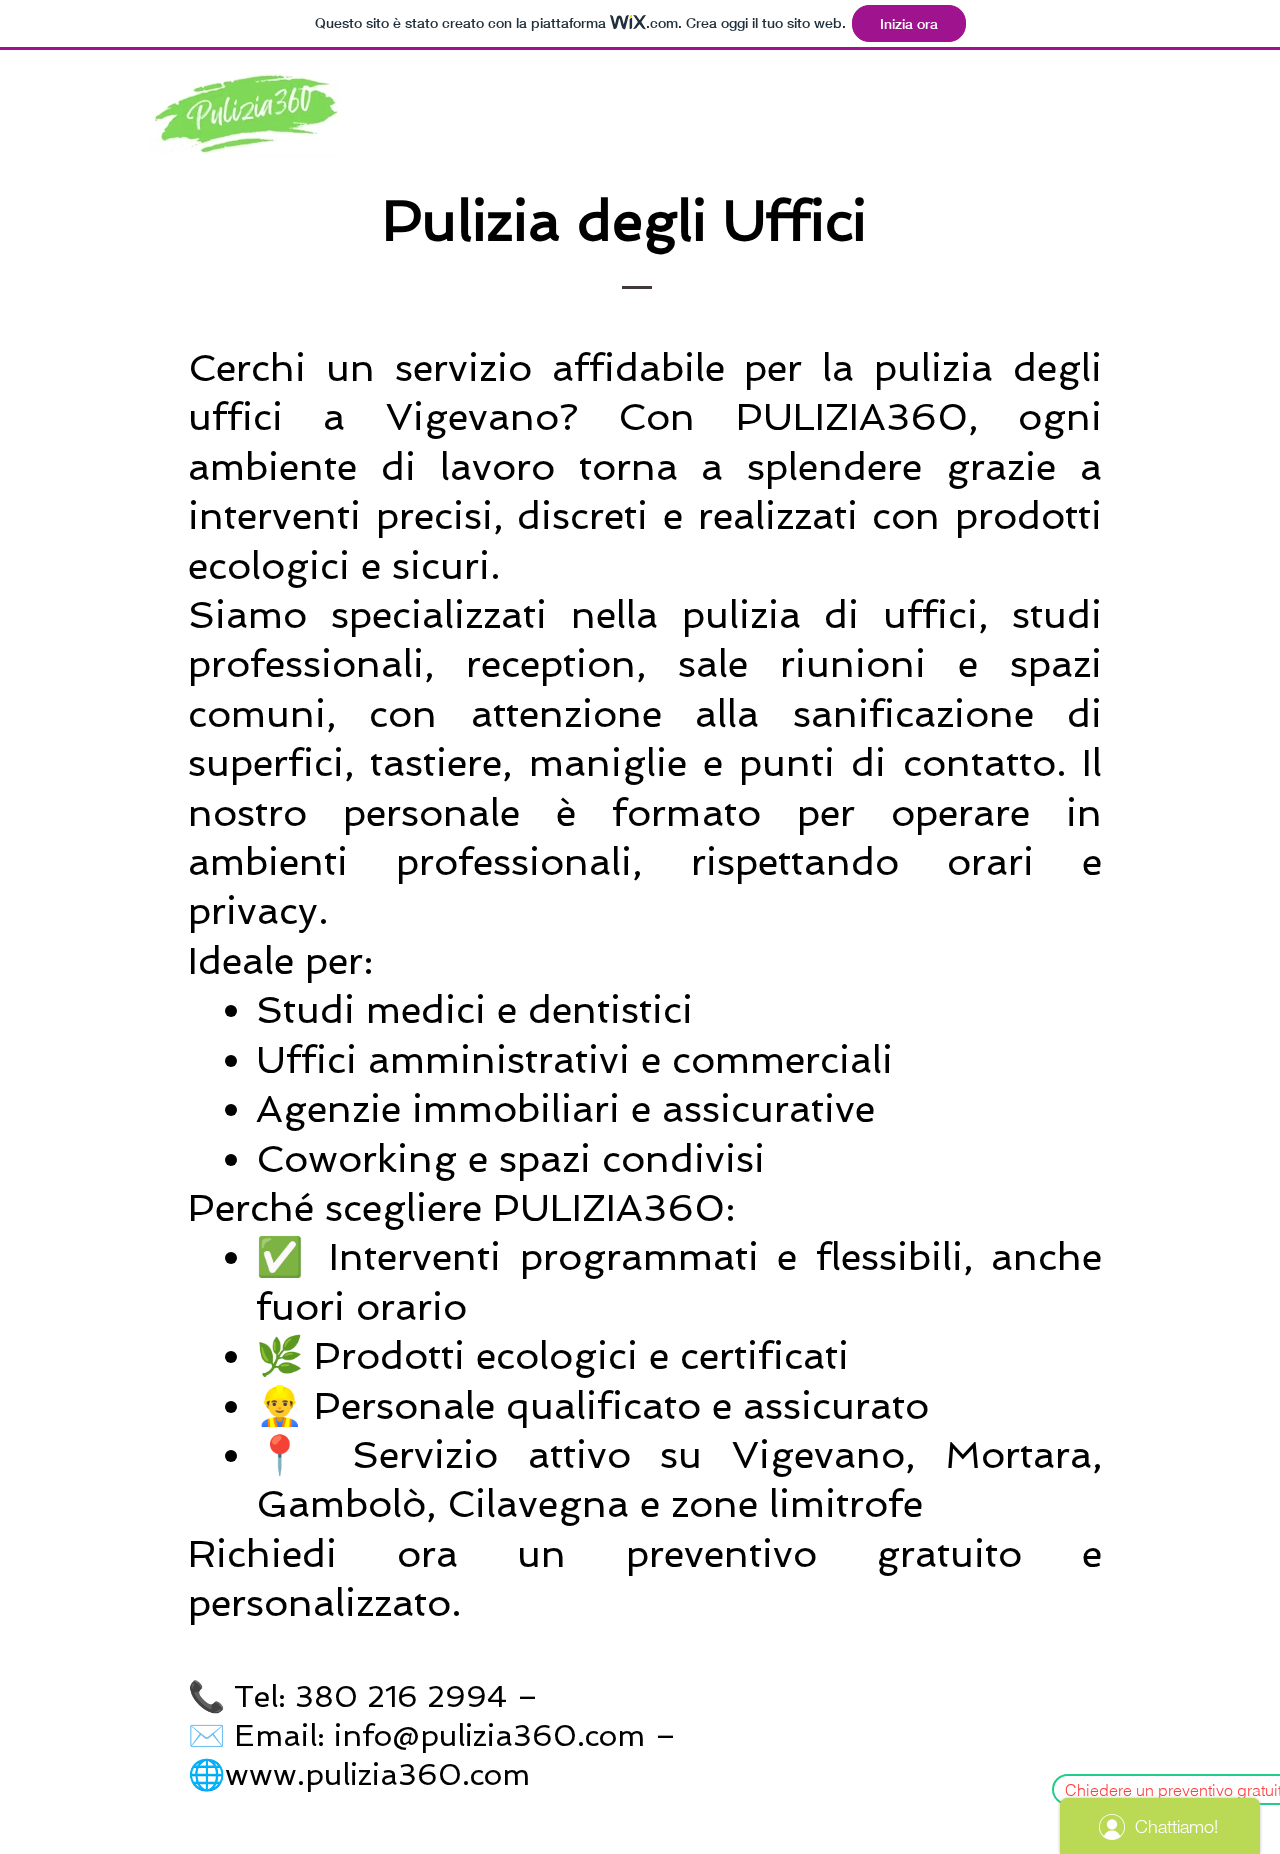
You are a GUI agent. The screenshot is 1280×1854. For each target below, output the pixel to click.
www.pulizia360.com (377, 1774)
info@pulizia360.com (489, 1735)
